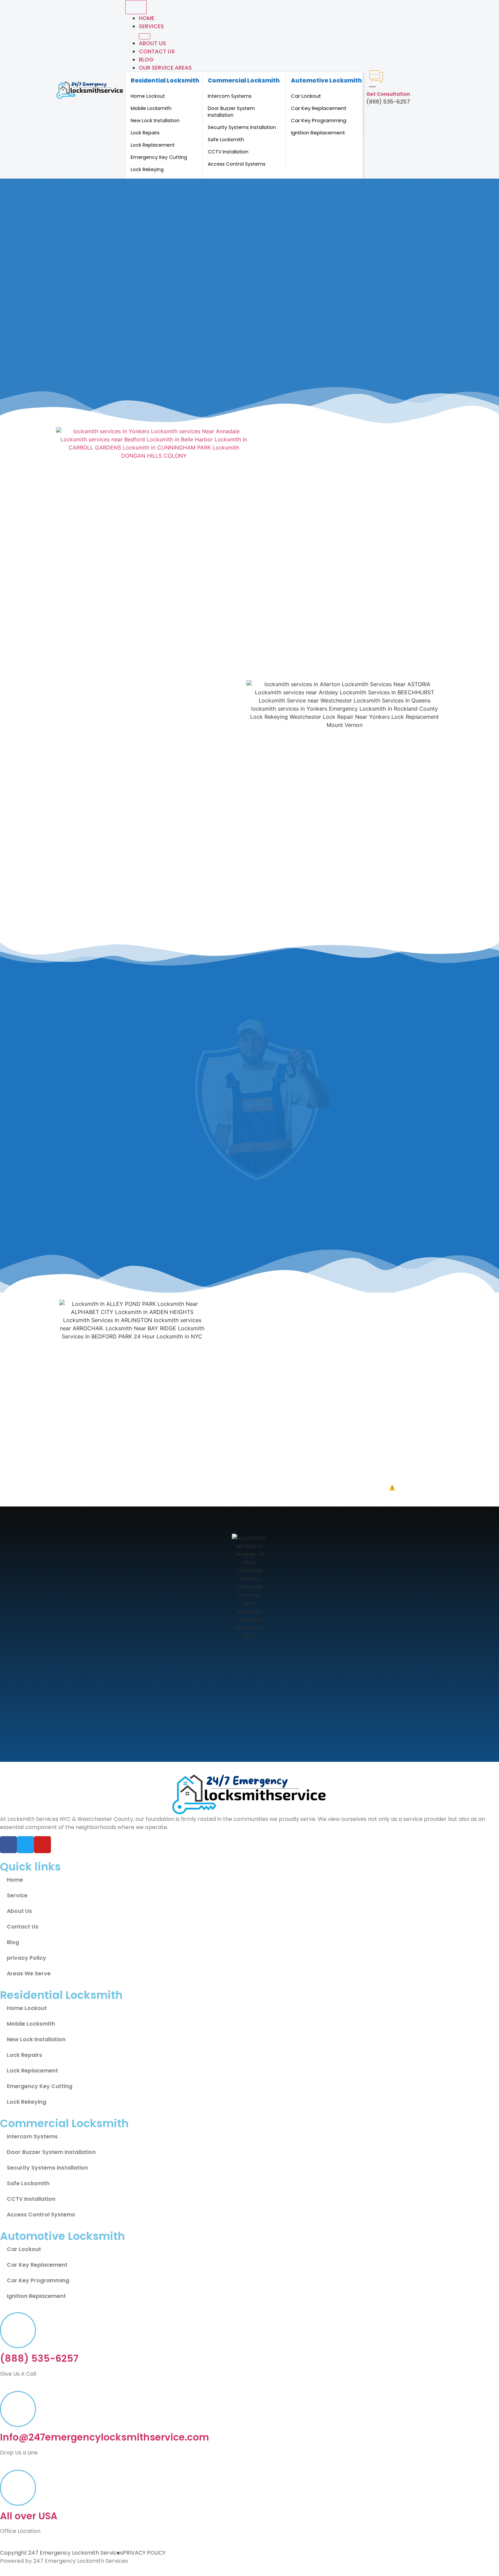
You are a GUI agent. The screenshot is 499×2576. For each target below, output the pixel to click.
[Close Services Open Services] (145, 36)
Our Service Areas (165, 68)
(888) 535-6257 (39, 2359)
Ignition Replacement (318, 133)
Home (147, 18)
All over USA (29, 2516)
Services (151, 26)
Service (17, 1895)
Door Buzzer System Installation (231, 112)
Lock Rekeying (147, 169)
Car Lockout (306, 96)
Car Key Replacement (319, 108)
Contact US (157, 51)
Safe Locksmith (226, 140)
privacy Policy (26, 1958)
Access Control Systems (237, 164)
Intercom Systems (230, 96)
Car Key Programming (319, 120)
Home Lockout (148, 96)
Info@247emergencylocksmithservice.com (105, 2437)
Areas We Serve (29, 1974)
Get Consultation (388, 94)
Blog (146, 60)
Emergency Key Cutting (159, 157)
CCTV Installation (228, 152)
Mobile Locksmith (151, 108)
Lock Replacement (153, 145)
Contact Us (23, 1927)
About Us (152, 43)
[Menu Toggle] (136, 7)
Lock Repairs (145, 133)
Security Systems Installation (242, 127)
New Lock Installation (155, 121)
